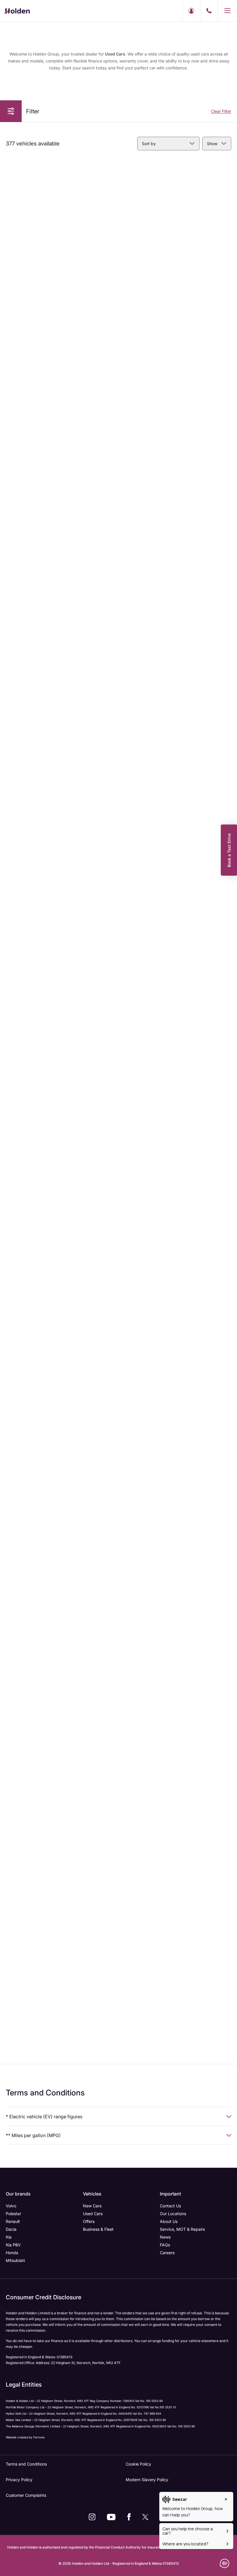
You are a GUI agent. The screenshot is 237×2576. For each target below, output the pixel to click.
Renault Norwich (151, 876)
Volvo (11, 2206)
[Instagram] (92, 2517)
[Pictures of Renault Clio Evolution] (176, 930)
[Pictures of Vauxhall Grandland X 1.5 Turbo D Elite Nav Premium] (176, 1849)
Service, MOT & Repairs (182, 2229)
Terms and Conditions (26, 2464)
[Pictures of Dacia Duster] (61, 1663)
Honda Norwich (35, 507)
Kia (9, 2237)
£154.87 (215, 1779)
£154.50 (99, 1779)
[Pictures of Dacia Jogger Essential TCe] (61, 1114)
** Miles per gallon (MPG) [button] (33, 2135)
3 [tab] (58, 231)
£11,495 (138, 1226)
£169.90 (215, 1404)
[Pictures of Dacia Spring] (61, 935)
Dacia (11, 2229)
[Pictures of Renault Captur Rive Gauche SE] (176, 1663)
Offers (89, 2221)
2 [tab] (54, 231)
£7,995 (136, 306)
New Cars (92, 2206)
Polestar (13, 2214)
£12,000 (144, 1967)
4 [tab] (63, 231)
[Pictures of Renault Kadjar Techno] (176, 1296)
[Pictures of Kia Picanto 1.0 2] (61, 198)
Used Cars (93, 2214)
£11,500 (22, 1404)
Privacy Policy (19, 2480)
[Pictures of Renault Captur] (176, 203)
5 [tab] (68, 231)
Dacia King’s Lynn (152, 322)
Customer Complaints (26, 2495)
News (165, 2237)
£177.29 (100, 1588)
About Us (169, 2221)
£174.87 (215, 1588)
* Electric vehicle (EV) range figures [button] (44, 2117)
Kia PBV (13, 2245)
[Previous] (10, 199)
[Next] (111, 199)
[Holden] (17, 11)
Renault (13, 2221)
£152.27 (99, 673)
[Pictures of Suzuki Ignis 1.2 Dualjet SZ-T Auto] (176, 377)
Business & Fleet (98, 2229)
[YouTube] (111, 2517)
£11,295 (137, 1044)
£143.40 (99, 1226)
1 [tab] (49, 231)
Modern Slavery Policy (147, 2480)
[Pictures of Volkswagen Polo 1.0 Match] (176, 561)
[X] (145, 2517)
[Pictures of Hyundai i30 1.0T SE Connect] (61, 561)
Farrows (39, 2437)
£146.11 (216, 860)
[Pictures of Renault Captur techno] (61, 1854)
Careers (167, 2253)
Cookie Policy (138, 2464)
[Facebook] (129, 2517)
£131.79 (100, 490)
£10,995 (28, 1044)
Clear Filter (221, 111)
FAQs (165, 2245)
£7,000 (21, 306)
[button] (11, 111)
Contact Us (170, 2206)
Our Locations (173, 2214)
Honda (12, 2253)
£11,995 (137, 1588)
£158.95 (215, 1044)
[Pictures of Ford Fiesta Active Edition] (176, 743)
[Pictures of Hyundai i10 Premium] (176, 1474)
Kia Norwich (32, 322)
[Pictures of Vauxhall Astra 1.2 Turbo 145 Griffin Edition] (61, 377)
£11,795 (143, 1403)
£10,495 (144, 859)
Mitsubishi (15, 2260)
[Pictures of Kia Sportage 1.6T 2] (61, 1296)
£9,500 (27, 490)
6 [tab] (72, 231)
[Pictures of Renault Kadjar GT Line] (61, 748)
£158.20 (99, 1968)
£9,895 (27, 859)
